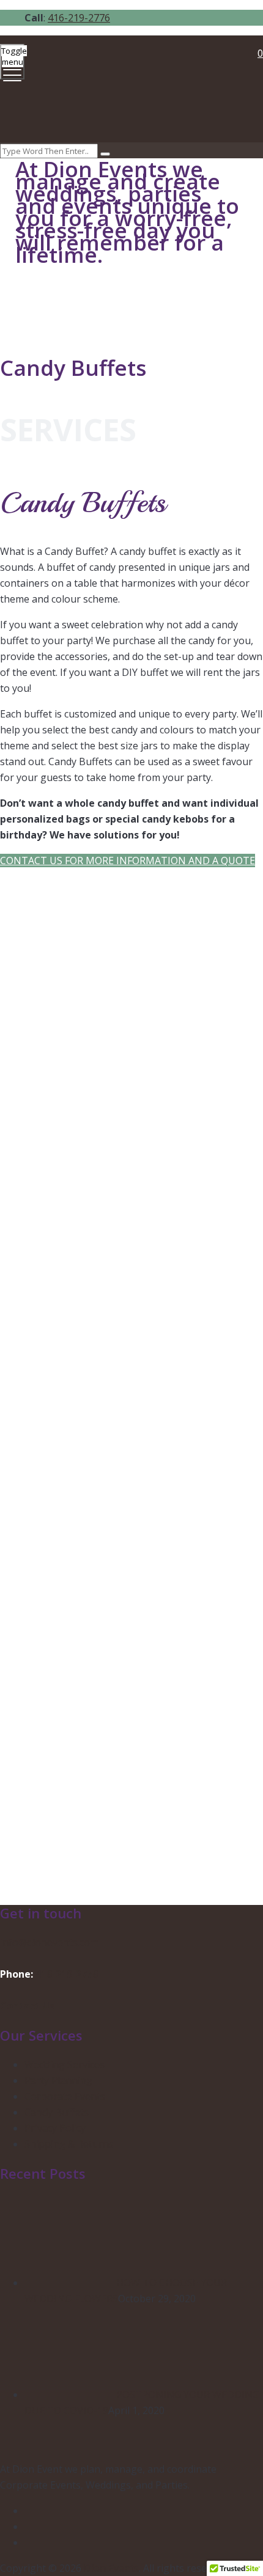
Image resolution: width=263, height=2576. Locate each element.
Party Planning (58, 2080)
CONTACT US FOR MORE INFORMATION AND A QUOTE (128, 861)
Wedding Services (65, 2064)
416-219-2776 (79, 18)
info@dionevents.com (49, 1942)
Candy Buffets (57, 2112)
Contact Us (27, 2006)
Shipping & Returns (69, 2144)
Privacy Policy (55, 2128)
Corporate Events (65, 2096)
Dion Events (111, 2568)
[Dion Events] (130, 90)
